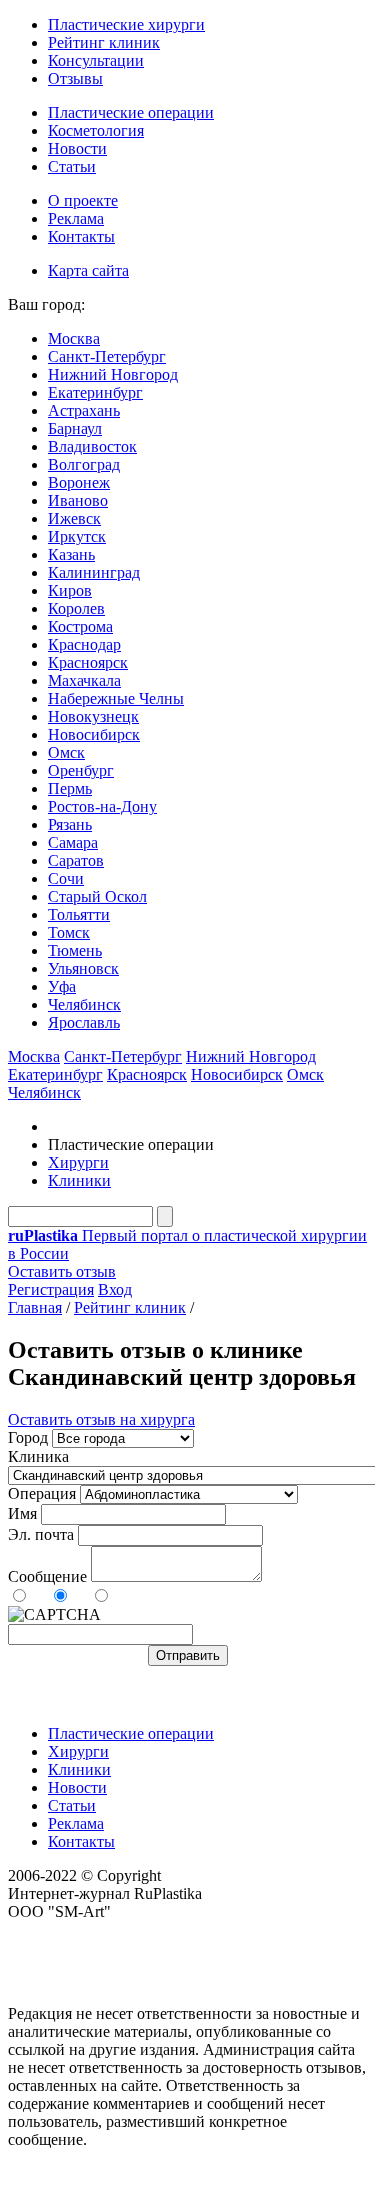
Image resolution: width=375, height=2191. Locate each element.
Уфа (62, 986)
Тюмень (75, 950)
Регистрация (51, 1289)
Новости (77, 148)
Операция (42, 1493)
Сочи (66, 878)
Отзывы (75, 78)
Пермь (70, 788)
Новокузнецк (93, 716)
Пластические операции (131, 112)
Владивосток (92, 446)
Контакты (81, 236)
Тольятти (79, 914)
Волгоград (84, 464)
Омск (66, 752)
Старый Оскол (97, 896)
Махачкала (84, 680)
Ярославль (84, 1022)
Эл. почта (41, 1534)
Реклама (76, 218)
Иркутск (77, 536)
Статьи (72, 166)
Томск (69, 932)
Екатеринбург (95, 392)
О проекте (83, 200)
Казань (71, 554)
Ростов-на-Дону (102, 806)
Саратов (76, 860)
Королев (76, 608)
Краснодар (84, 644)
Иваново (78, 500)
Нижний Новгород (113, 374)
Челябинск (84, 1004)
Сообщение (47, 1576)
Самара (73, 842)
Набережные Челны (116, 698)
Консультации (96, 60)
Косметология (96, 130)
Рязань (70, 824)
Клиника (38, 1456)
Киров (70, 590)
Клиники (79, 1180)
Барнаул (75, 428)
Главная (35, 1307)
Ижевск (74, 518)
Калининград (94, 572)
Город (28, 1437)
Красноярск (88, 662)
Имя (22, 1513)
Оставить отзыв (62, 1271)
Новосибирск (94, 734)
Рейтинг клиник (104, 42)
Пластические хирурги (126, 24)
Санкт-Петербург (107, 356)
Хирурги (78, 1162)
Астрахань (84, 410)
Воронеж (79, 482)
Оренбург (81, 770)
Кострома (80, 626)
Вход (115, 1289)
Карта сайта (88, 270)
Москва (74, 338)
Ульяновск (83, 968)
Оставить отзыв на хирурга (101, 1419)
